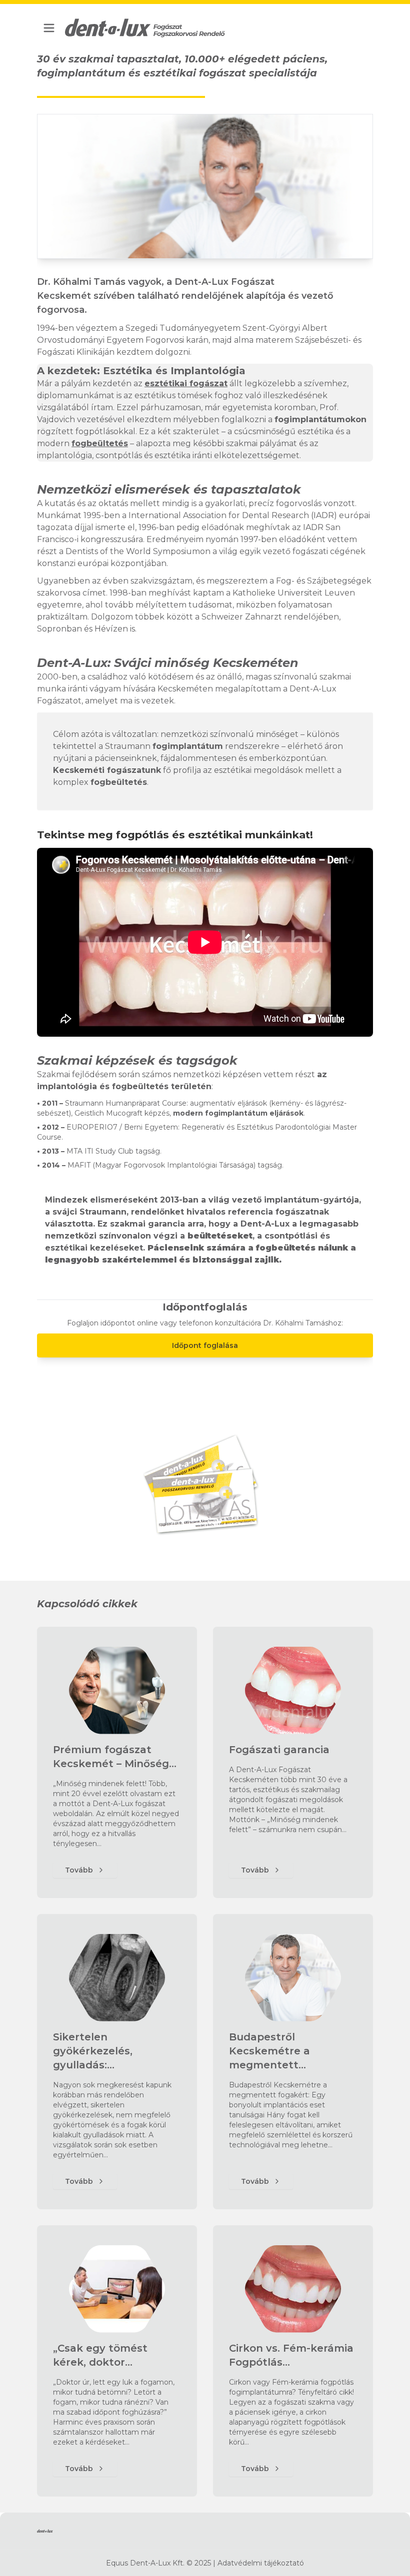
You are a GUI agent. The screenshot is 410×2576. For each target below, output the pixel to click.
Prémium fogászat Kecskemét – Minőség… (115, 1757)
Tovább (79, 1870)
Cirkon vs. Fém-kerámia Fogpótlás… (291, 2355)
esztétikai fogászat (186, 383)
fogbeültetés (100, 443)
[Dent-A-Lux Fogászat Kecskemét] (145, 28)
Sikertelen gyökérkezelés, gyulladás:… (93, 2051)
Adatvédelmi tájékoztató (261, 2563)
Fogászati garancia (279, 1750)
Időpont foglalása (205, 1345)
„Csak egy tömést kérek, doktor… (100, 2355)
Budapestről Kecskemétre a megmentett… (269, 2051)
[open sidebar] (49, 28)
